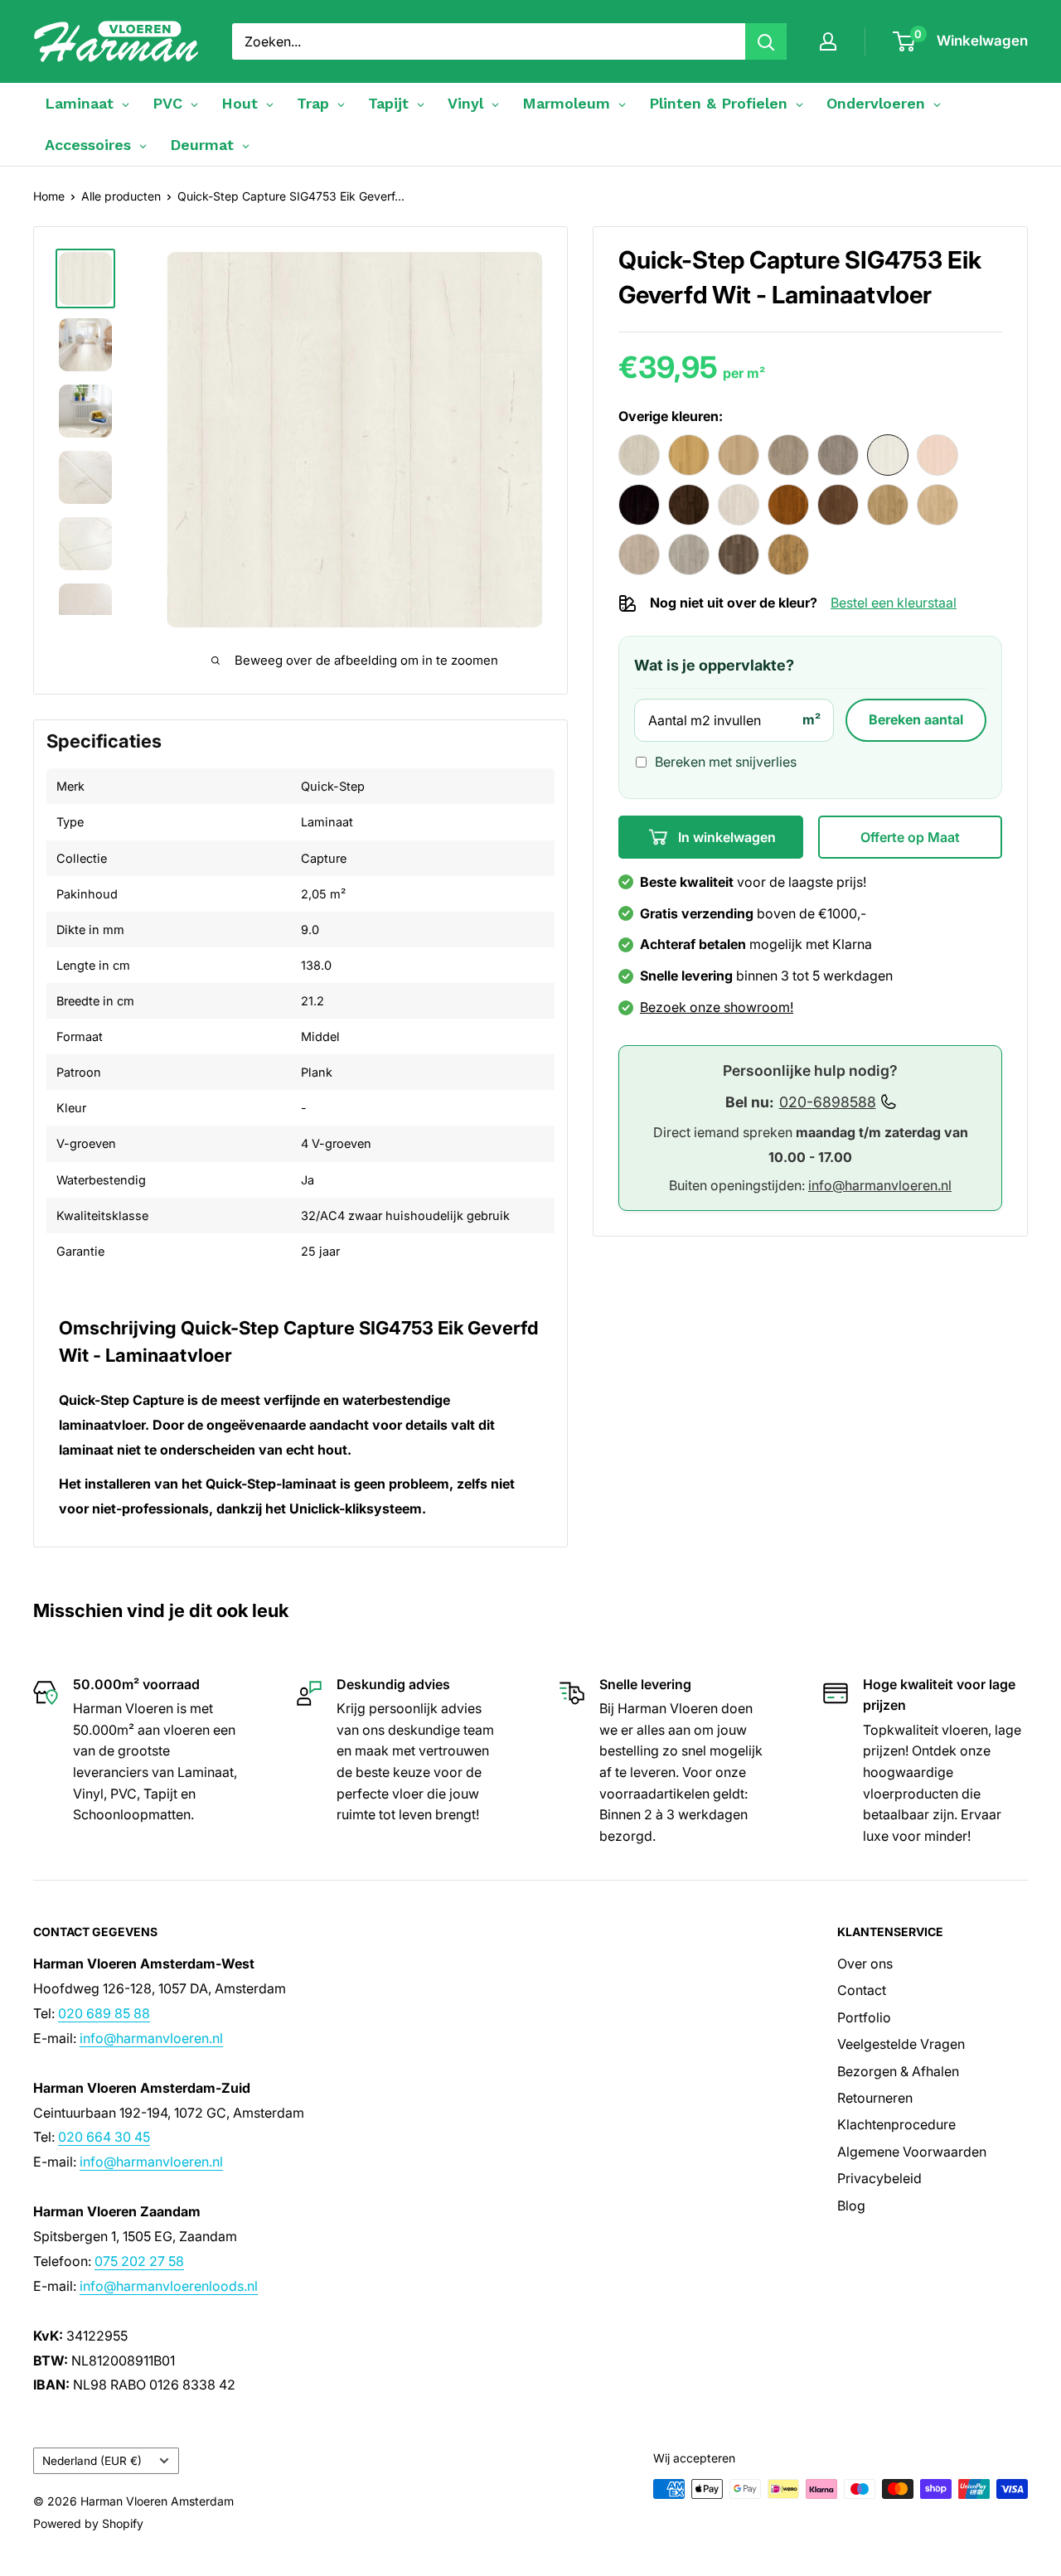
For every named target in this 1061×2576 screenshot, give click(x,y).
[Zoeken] (766, 41)
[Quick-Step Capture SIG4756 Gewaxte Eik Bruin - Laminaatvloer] (689, 505)
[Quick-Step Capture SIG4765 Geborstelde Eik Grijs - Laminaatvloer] (689, 554)
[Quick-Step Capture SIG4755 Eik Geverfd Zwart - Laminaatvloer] (639, 505)
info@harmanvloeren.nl (880, 1185)
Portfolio (864, 2017)
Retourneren (875, 2098)
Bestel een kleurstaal (894, 603)
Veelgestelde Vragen (901, 2044)
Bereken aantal (916, 719)
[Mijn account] (828, 41)
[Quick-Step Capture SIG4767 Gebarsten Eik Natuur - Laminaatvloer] (788, 554)
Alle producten (121, 196)
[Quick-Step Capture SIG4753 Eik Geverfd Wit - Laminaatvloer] (888, 455)
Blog (851, 2206)
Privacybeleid (879, 2178)
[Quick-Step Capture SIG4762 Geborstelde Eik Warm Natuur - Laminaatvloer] (888, 505)
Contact (862, 1990)
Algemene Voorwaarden (912, 2152)
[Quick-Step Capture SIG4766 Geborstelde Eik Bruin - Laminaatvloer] (739, 554)
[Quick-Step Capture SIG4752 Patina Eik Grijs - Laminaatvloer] (838, 455)
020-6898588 (828, 1102)
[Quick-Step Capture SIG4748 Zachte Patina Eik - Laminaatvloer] (639, 455)
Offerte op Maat (910, 836)
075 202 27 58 (139, 2261)
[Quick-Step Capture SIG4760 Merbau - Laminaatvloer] (788, 505)
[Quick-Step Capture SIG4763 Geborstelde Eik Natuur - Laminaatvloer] (937, 505)
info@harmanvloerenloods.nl (169, 2286)
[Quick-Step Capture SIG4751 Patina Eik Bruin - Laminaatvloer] (788, 455)
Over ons (865, 1963)
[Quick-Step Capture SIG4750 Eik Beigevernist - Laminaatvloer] (739, 455)
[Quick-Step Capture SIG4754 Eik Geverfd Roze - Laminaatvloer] (937, 455)
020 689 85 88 (104, 2013)
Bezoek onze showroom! (717, 1007)
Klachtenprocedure (896, 2124)
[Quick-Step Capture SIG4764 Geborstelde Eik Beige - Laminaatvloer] (639, 554)
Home (49, 196)
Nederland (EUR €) (92, 2461)
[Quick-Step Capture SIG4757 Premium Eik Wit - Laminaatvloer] (739, 505)
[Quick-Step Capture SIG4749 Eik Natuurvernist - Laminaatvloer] (689, 455)
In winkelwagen (725, 836)
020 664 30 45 (104, 2137)
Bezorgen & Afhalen (898, 2071)
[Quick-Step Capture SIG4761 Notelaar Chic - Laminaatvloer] (838, 505)
